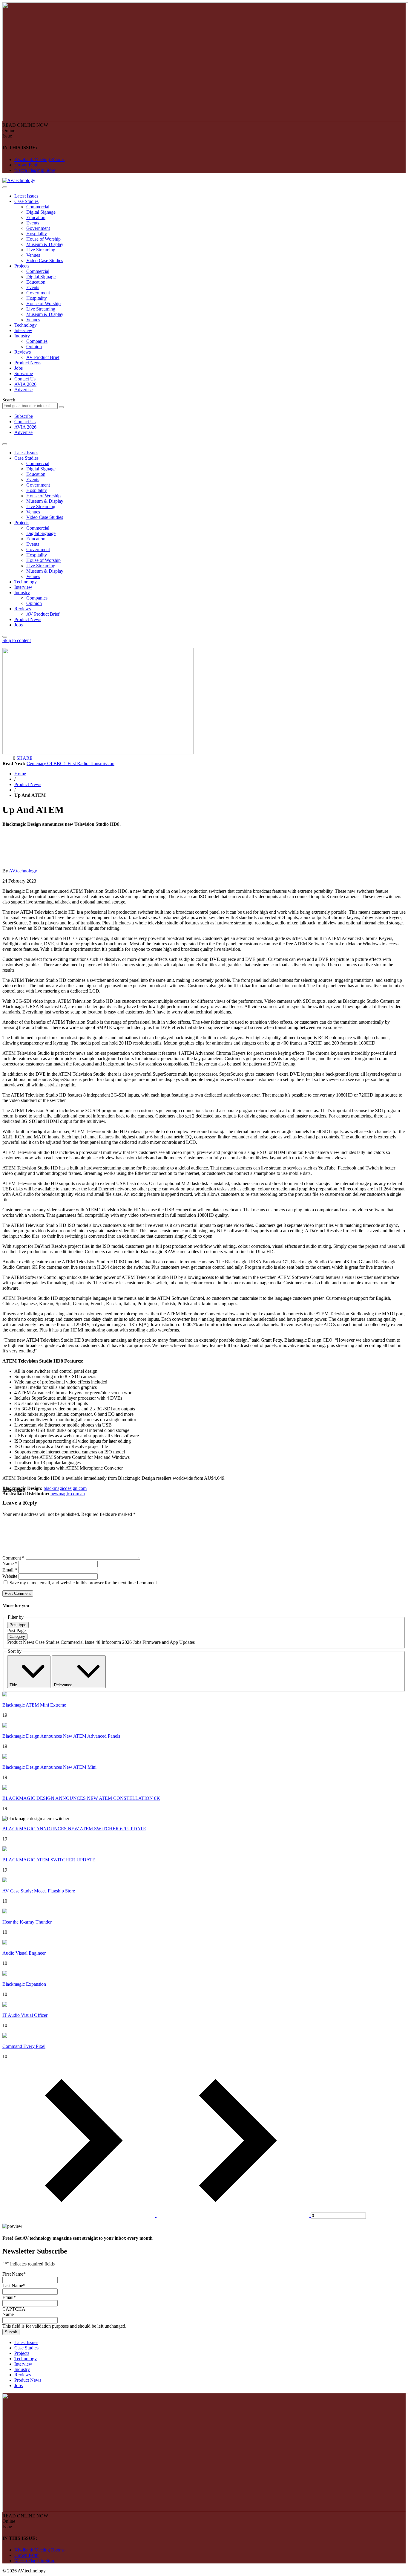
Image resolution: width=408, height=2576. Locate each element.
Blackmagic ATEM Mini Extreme (34, 1705)
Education (36, 217)
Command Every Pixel (24, 2046)
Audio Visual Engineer (24, 1953)
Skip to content (17, 640)
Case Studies (26, 201)
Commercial (38, 207)
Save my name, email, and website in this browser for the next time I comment (83, 1583)
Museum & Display (45, 244)
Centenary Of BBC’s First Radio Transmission (70, 763)
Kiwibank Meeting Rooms (39, 159)
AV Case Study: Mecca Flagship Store (39, 1891)
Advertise (23, 390)
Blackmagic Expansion (24, 1984)
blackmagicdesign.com (65, 1488)
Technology (26, 325)
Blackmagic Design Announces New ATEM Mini (49, 1767)
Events (33, 223)
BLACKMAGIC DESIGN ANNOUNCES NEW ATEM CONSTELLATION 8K (81, 1798)
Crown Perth (26, 165)
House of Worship (43, 239)
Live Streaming (41, 250)
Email (10, 1570)
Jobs (19, 368)
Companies (37, 341)
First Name (14, 2274)
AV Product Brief (43, 357)
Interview (23, 330)
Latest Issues (26, 196)
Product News (28, 363)
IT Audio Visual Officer (25, 2015)
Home (20, 774)
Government (38, 228)
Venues (33, 255)
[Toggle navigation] (5, 187)
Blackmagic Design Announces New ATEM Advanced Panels (61, 1736)
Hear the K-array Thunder (27, 1922)
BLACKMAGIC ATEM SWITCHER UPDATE (49, 1860)
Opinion (34, 347)
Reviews (23, 352)
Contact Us (25, 379)
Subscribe (24, 373)
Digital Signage (41, 212)
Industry (22, 336)
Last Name (14, 2286)
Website (10, 1576)
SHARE (24, 758)
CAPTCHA (14, 2309)
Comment (13, 1558)
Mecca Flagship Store (35, 170)
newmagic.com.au (68, 1494)
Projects (22, 266)
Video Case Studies (45, 260)
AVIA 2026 (25, 384)
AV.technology (23, 871)
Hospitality (37, 234)
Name (10, 1564)
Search (9, 400)
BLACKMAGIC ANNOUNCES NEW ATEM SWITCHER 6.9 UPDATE (74, 1829)
